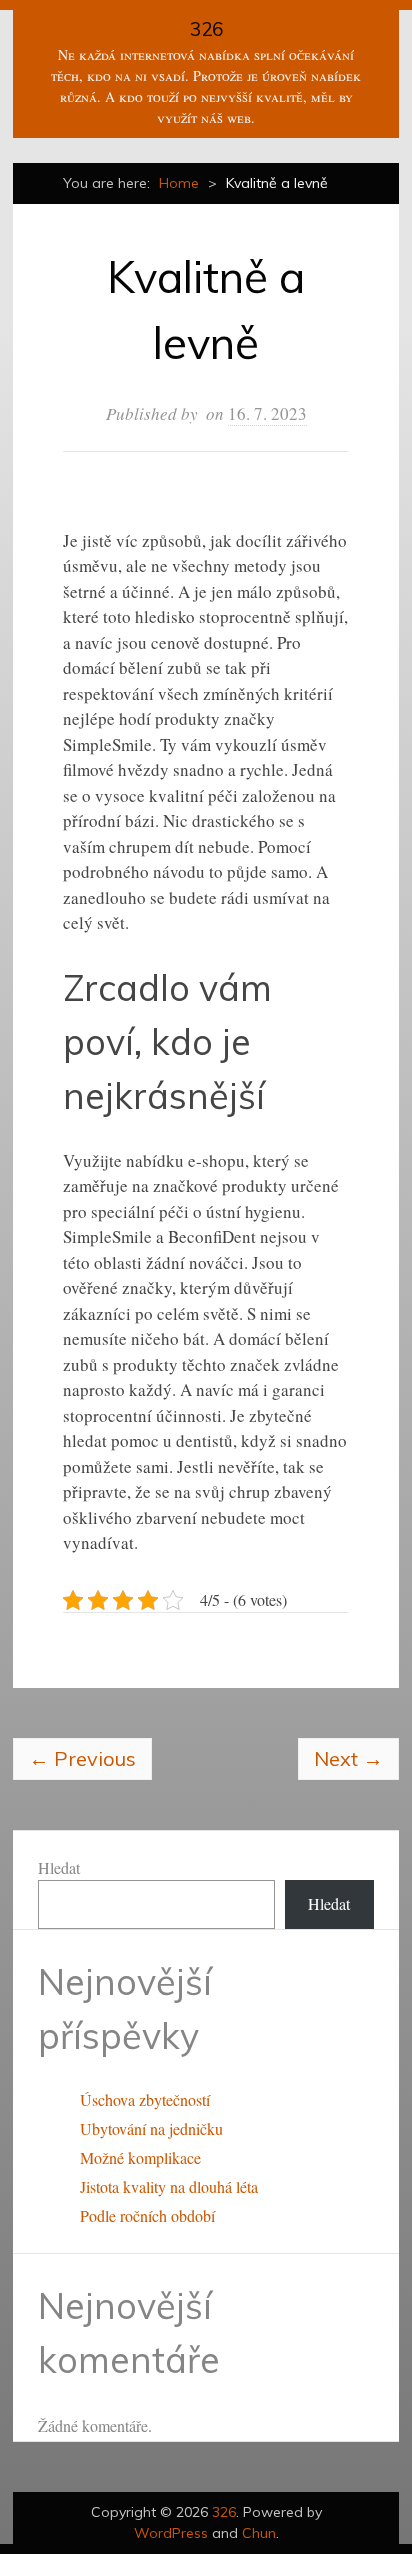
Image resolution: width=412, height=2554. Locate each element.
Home (179, 183)
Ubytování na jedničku (151, 2128)
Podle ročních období (147, 2215)
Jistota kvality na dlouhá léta (169, 2186)
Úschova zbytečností (145, 2099)
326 (206, 29)
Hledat (59, 1867)
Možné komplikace (140, 2157)
